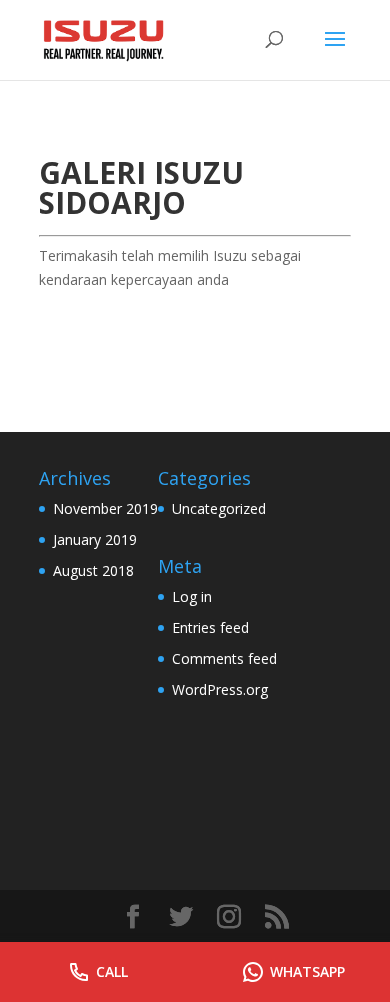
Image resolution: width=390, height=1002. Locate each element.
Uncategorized (219, 508)
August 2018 (93, 570)
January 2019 (95, 539)
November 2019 (105, 508)
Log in (192, 596)
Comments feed (224, 658)
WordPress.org (220, 689)
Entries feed (210, 627)
